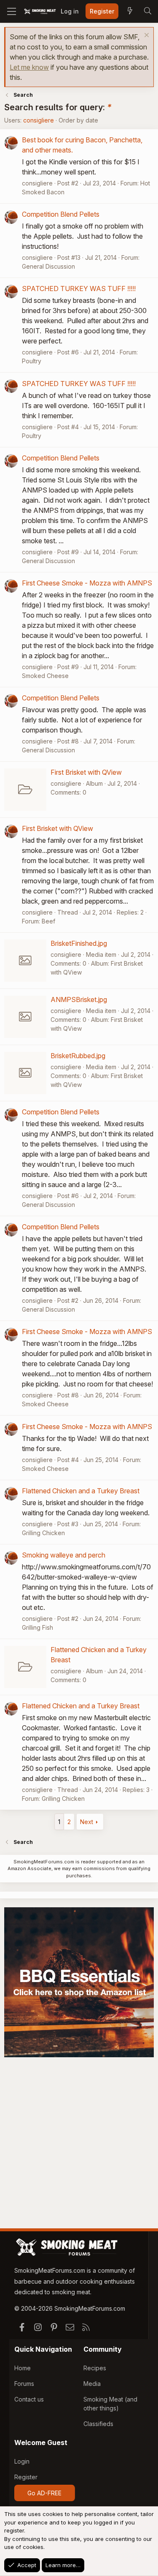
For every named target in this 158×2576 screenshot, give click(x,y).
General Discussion (48, 266)
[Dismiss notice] (146, 36)
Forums (24, 2384)
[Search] (147, 11)
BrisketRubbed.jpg (78, 1056)
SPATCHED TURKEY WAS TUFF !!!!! (79, 289)
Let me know (29, 67)
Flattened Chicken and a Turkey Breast (81, 1491)
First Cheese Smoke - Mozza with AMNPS (87, 583)
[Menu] (12, 11)
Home (23, 2368)
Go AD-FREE (44, 2493)
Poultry (32, 361)
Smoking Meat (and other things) (110, 2404)
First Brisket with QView (86, 772)
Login (22, 2461)
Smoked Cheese (45, 676)
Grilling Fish (37, 1627)
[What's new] (130, 11)
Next (87, 1822)
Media (92, 2384)
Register (26, 2477)
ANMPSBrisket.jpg (79, 999)
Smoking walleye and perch (64, 1555)
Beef (48, 921)
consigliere (39, 120)
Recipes (95, 2368)
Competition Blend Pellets (61, 214)
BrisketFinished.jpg (79, 943)
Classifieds (98, 2424)
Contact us (29, 2399)
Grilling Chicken (43, 1533)
